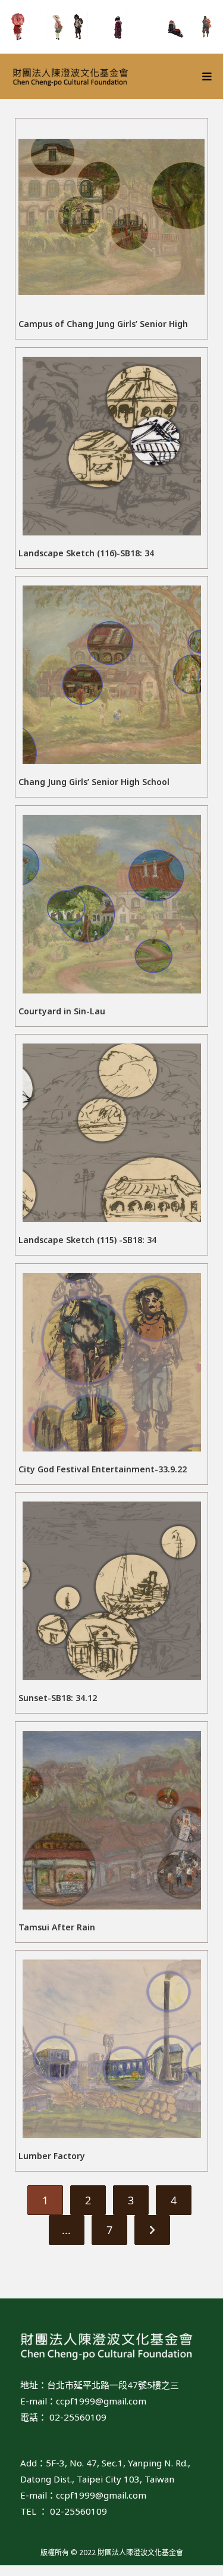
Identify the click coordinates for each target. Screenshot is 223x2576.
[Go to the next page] (152, 2230)
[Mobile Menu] (207, 76)
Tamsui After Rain (57, 1927)
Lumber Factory (52, 2156)
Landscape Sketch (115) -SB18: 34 (87, 1240)
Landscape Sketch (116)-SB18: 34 (86, 553)
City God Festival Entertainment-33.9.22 (103, 1469)
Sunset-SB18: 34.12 (58, 1698)
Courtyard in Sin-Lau (62, 1011)
